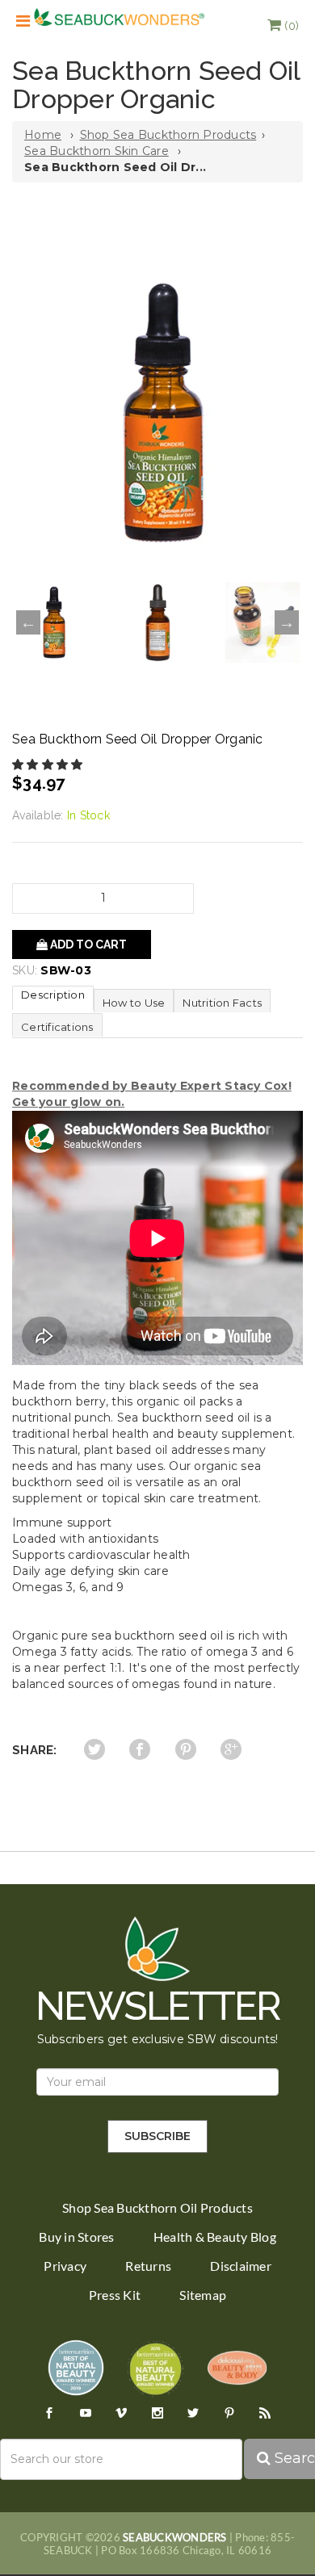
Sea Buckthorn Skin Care (97, 151)
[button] (283, 26)
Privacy (65, 2266)
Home (43, 135)
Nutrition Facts (222, 1003)
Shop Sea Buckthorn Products (168, 135)
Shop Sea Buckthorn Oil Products (157, 2208)
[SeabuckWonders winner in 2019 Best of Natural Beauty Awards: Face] (76, 2367)
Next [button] (287, 622)
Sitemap (203, 2295)
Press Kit (115, 2295)
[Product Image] (157, 413)
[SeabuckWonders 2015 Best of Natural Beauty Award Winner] (155, 2367)
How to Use (134, 1003)
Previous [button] (28, 622)
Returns (148, 2266)
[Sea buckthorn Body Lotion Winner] (237, 2367)
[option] (157, 413)
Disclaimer (241, 2266)
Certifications (57, 1027)
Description (53, 995)
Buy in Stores (76, 2237)
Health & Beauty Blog (215, 2237)
